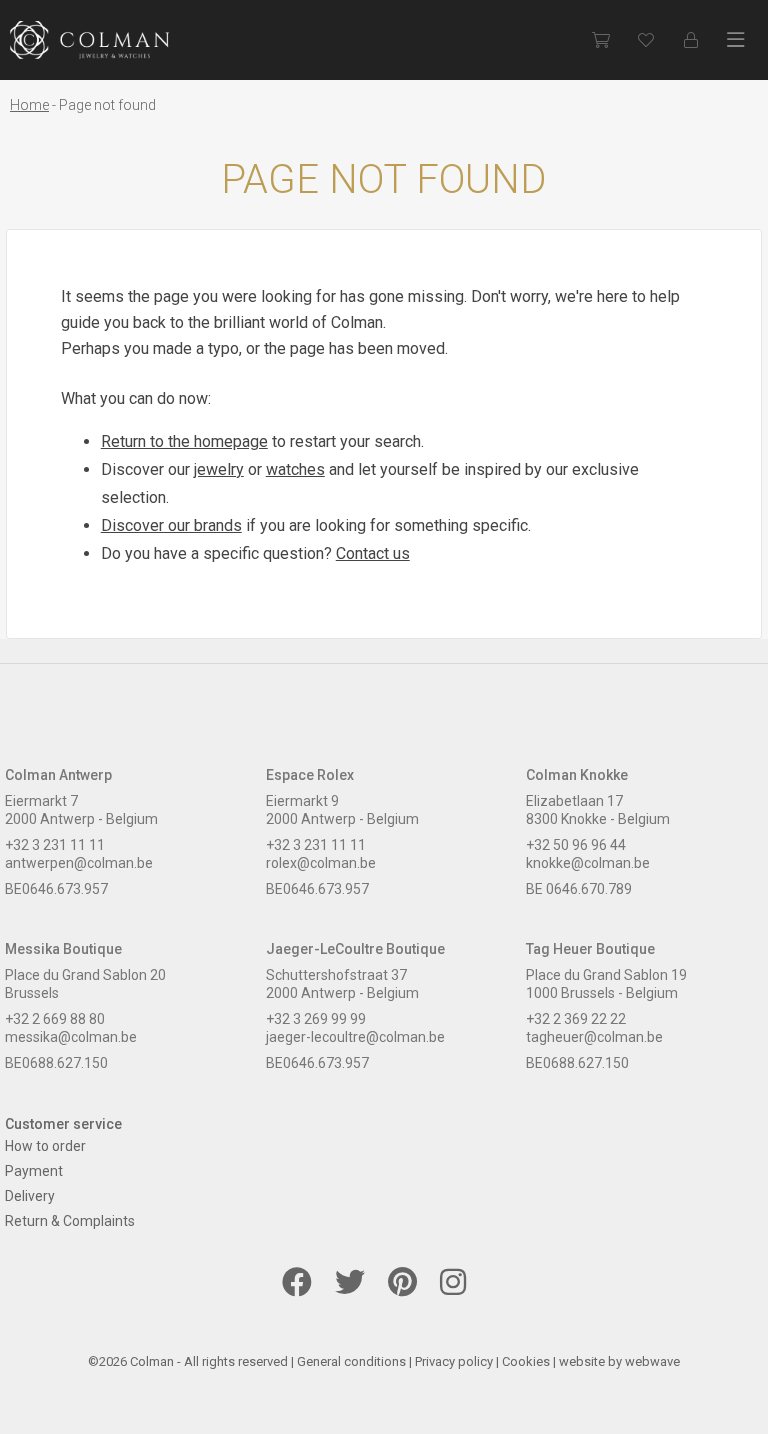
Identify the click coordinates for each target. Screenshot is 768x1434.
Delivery (30, 1196)
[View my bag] (600, 40)
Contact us (373, 553)
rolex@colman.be (321, 863)
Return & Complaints (70, 1221)
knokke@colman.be (588, 863)
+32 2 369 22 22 (576, 1019)
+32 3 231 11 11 (55, 845)
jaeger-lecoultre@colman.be (355, 1037)
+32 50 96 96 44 (576, 845)
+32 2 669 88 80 (55, 1019)
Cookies (526, 1361)
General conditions (351, 1361)
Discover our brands (171, 525)
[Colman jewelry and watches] (90, 40)
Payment (34, 1171)
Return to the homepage (184, 441)
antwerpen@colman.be (79, 863)
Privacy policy (454, 1361)
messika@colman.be (71, 1037)
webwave (652, 1361)
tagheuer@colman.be (594, 1037)
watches (295, 469)
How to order (45, 1146)
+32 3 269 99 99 (316, 1019)
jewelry (219, 469)
